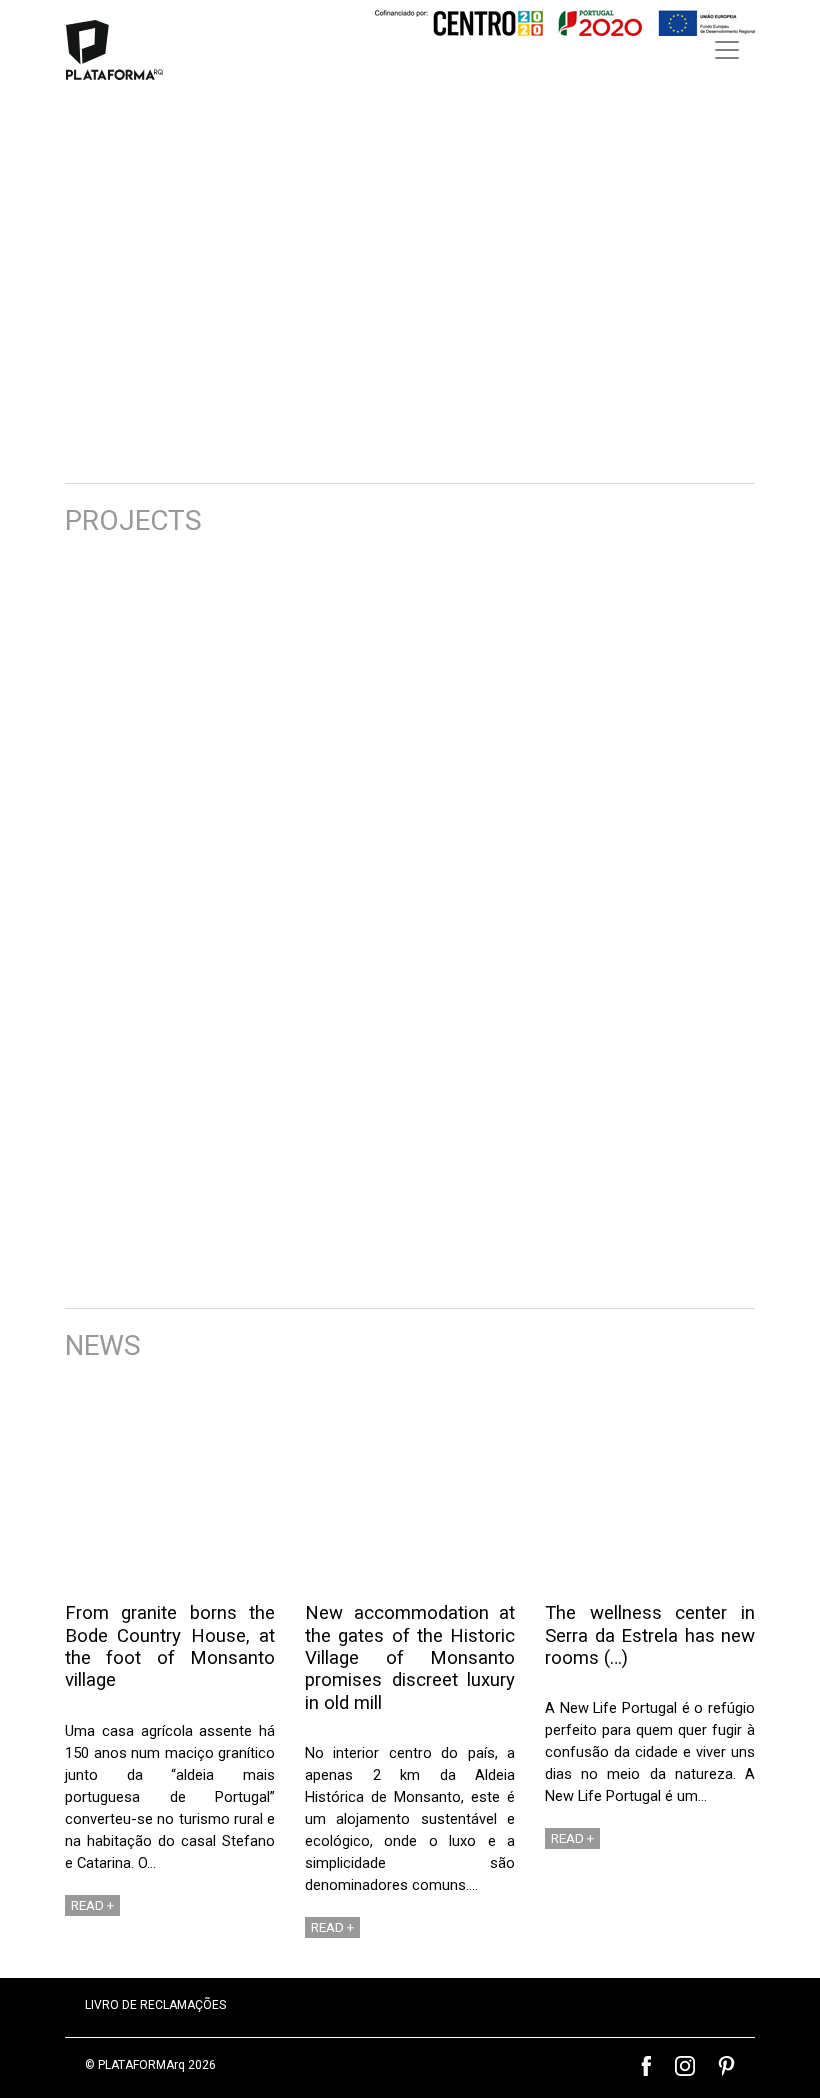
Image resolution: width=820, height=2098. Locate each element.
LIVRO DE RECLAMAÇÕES (155, 2005)
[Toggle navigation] (727, 50)
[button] (35, 282)
